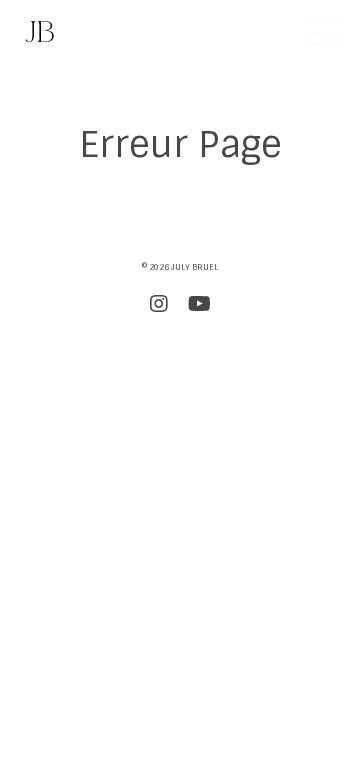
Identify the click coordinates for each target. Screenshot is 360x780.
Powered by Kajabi (180, 355)
